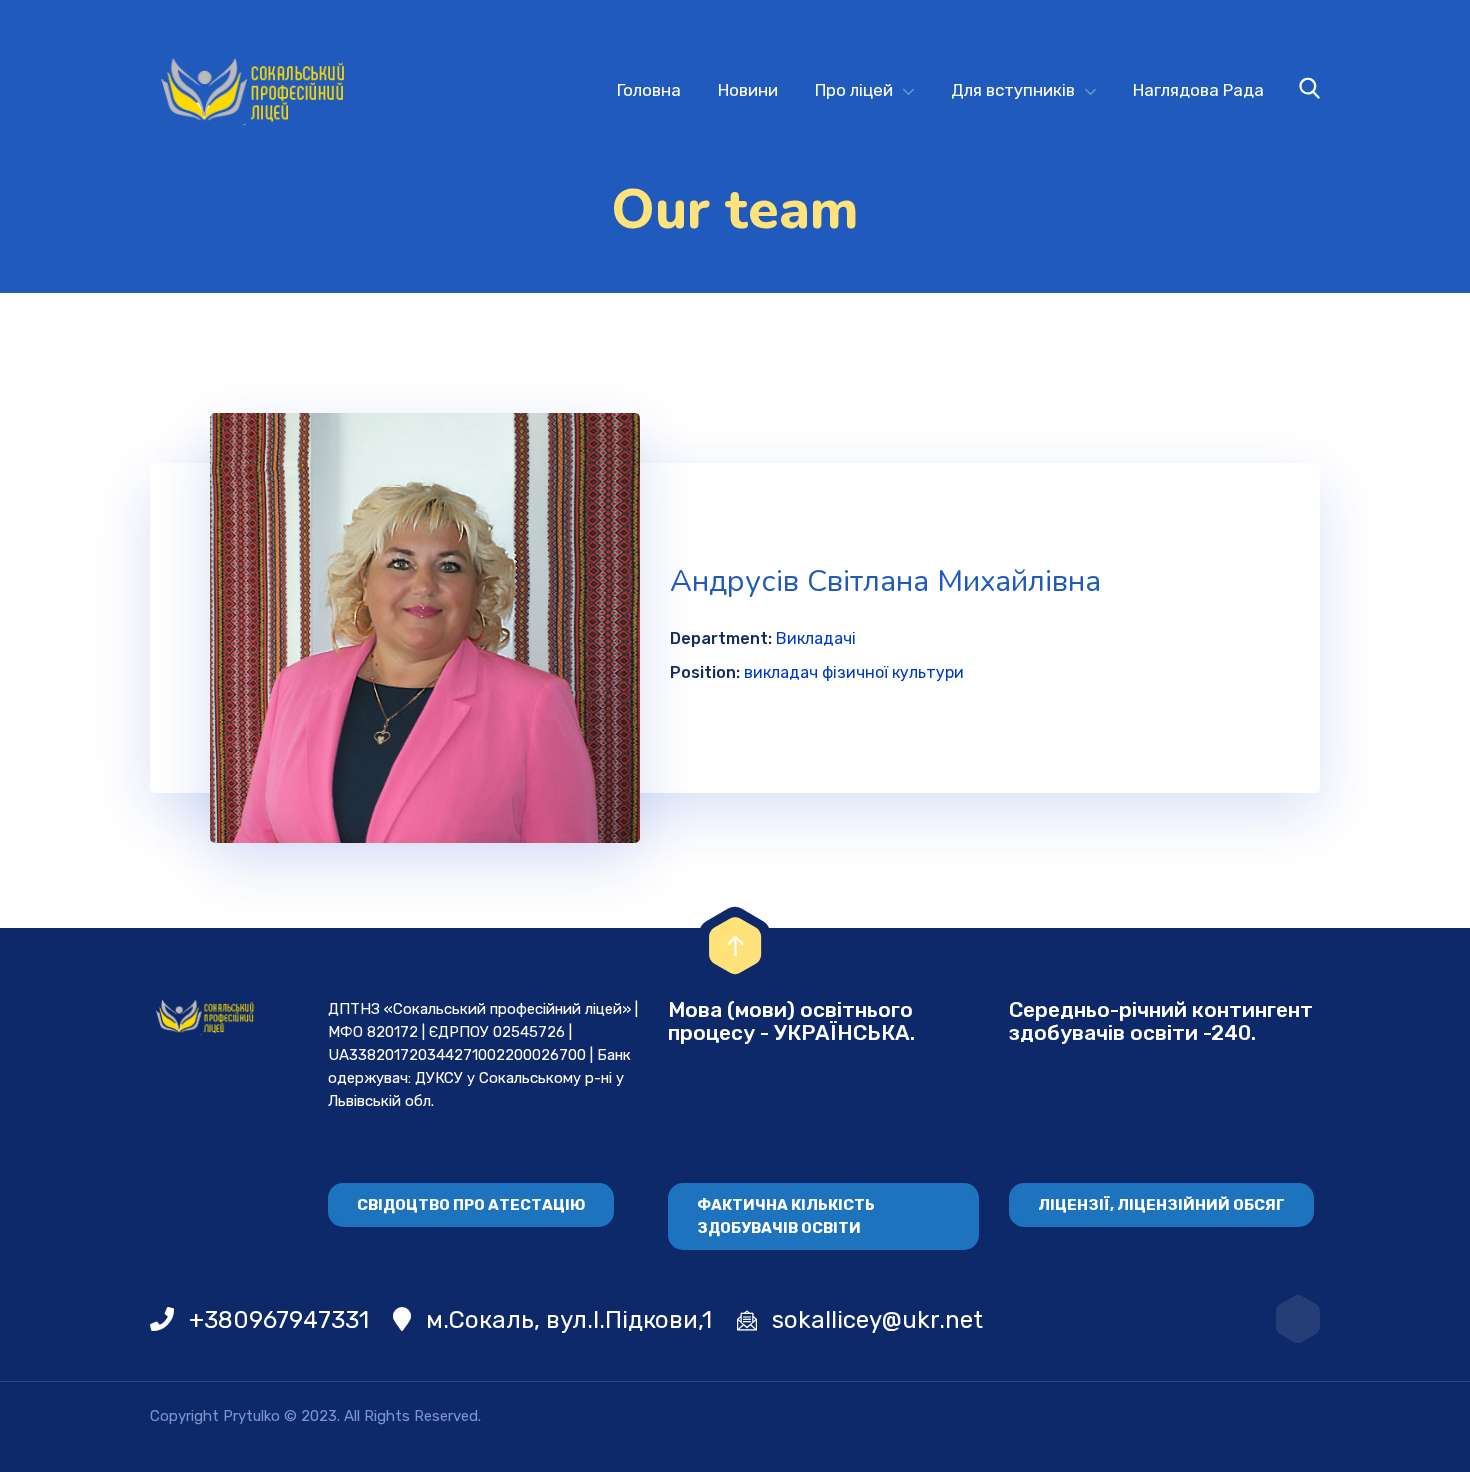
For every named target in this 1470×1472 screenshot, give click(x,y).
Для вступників (1013, 90)
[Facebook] (1298, 1319)
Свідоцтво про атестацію (471, 1205)
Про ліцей (854, 90)
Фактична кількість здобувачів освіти (786, 1216)
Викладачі (816, 638)
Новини (748, 90)
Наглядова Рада (1198, 90)
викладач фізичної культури (854, 672)
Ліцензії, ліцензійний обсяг (1161, 1205)
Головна (649, 90)
